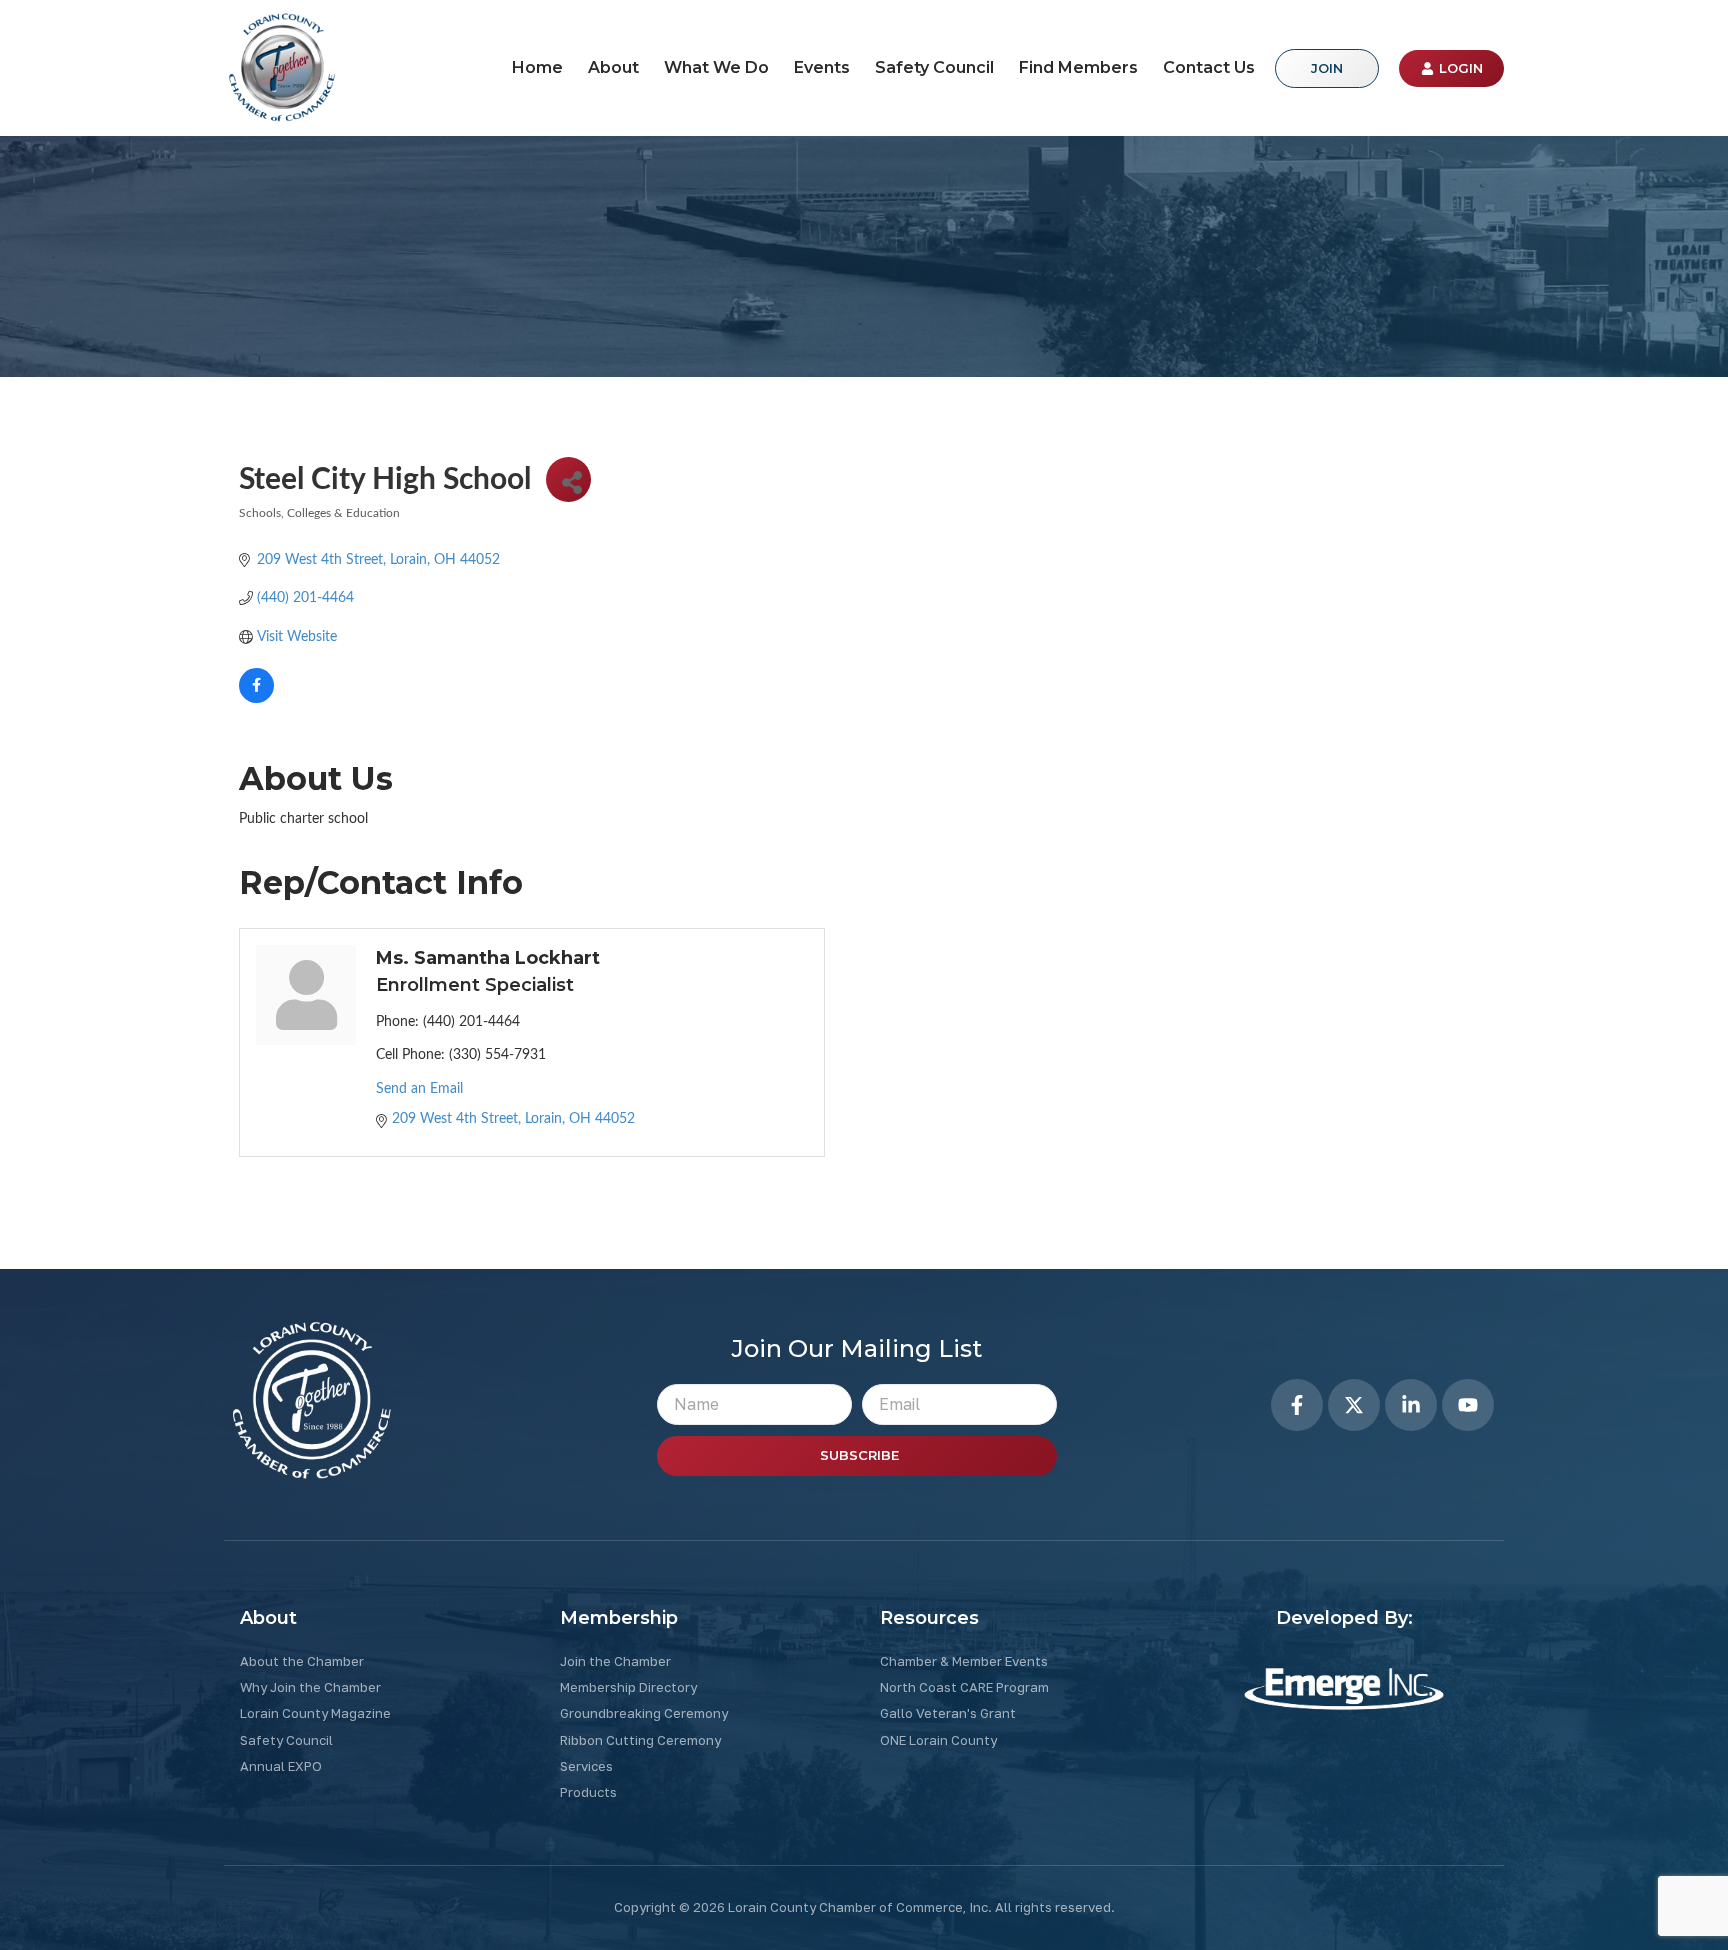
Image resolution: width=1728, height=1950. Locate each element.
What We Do (716, 67)
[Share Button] (568, 479)
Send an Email (419, 1089)
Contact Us (1209, 67)
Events (822, 67)
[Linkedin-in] (1411, 1405)
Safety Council (934, 67)
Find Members (1078, 67)
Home (537, 67)
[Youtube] (1468, 1405)
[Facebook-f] (1297, 1405)
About (613, 67)
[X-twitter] (1354, 1405)
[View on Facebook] (256, 699)
